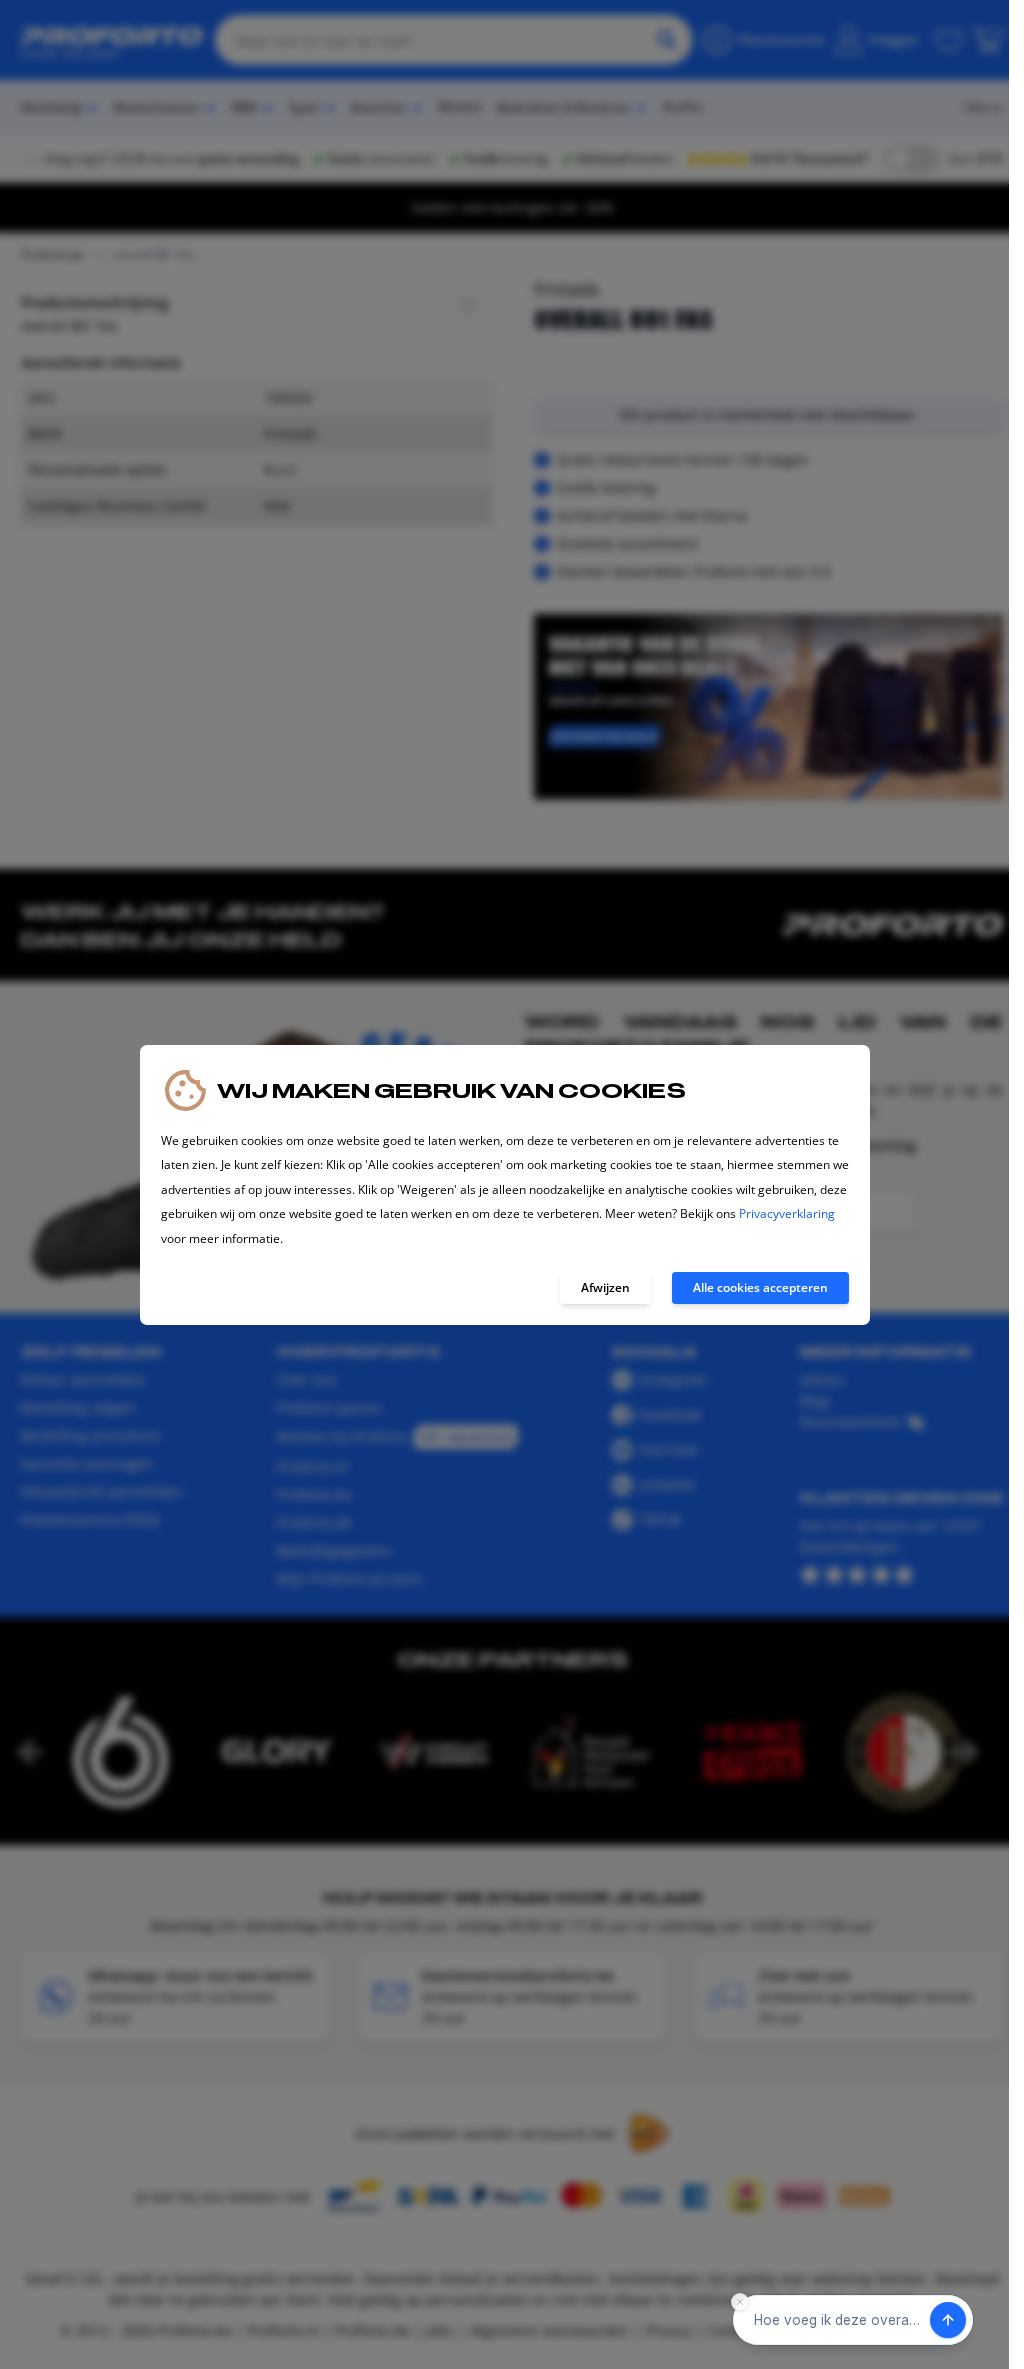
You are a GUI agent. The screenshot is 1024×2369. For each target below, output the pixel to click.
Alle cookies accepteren (760, 1287)
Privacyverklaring (787, 1213)
